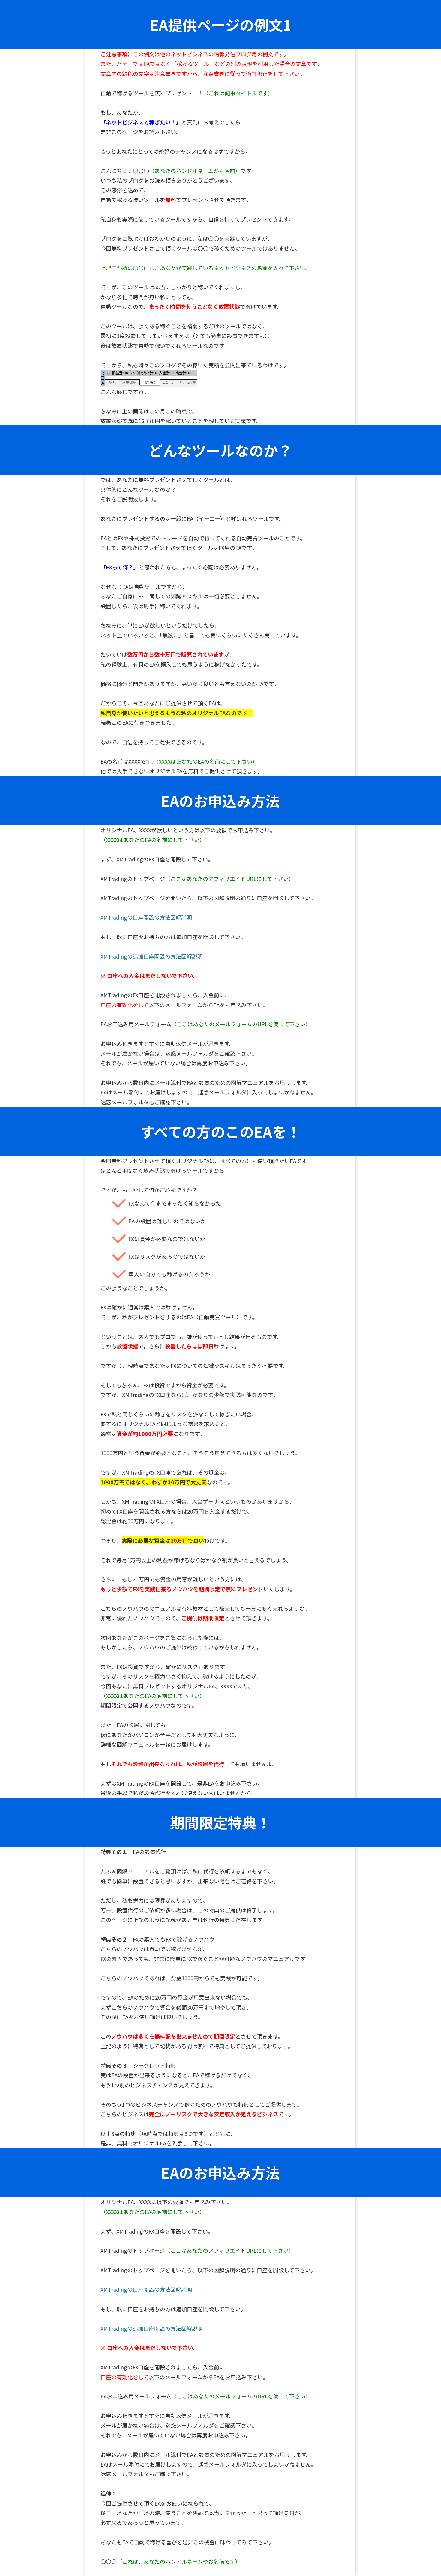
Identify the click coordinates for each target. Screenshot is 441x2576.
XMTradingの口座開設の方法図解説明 (146, 917)
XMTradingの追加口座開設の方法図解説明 (152, 956)
